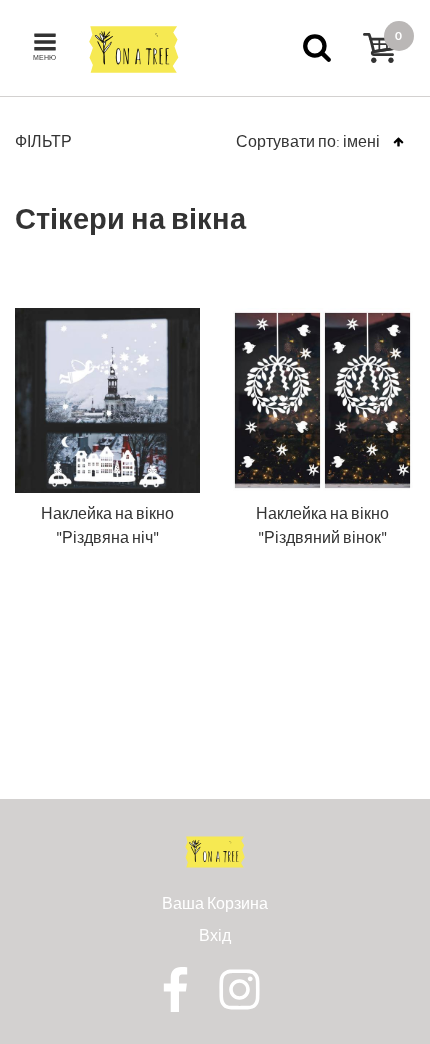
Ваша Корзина (215, 902)
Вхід (215, 934)
